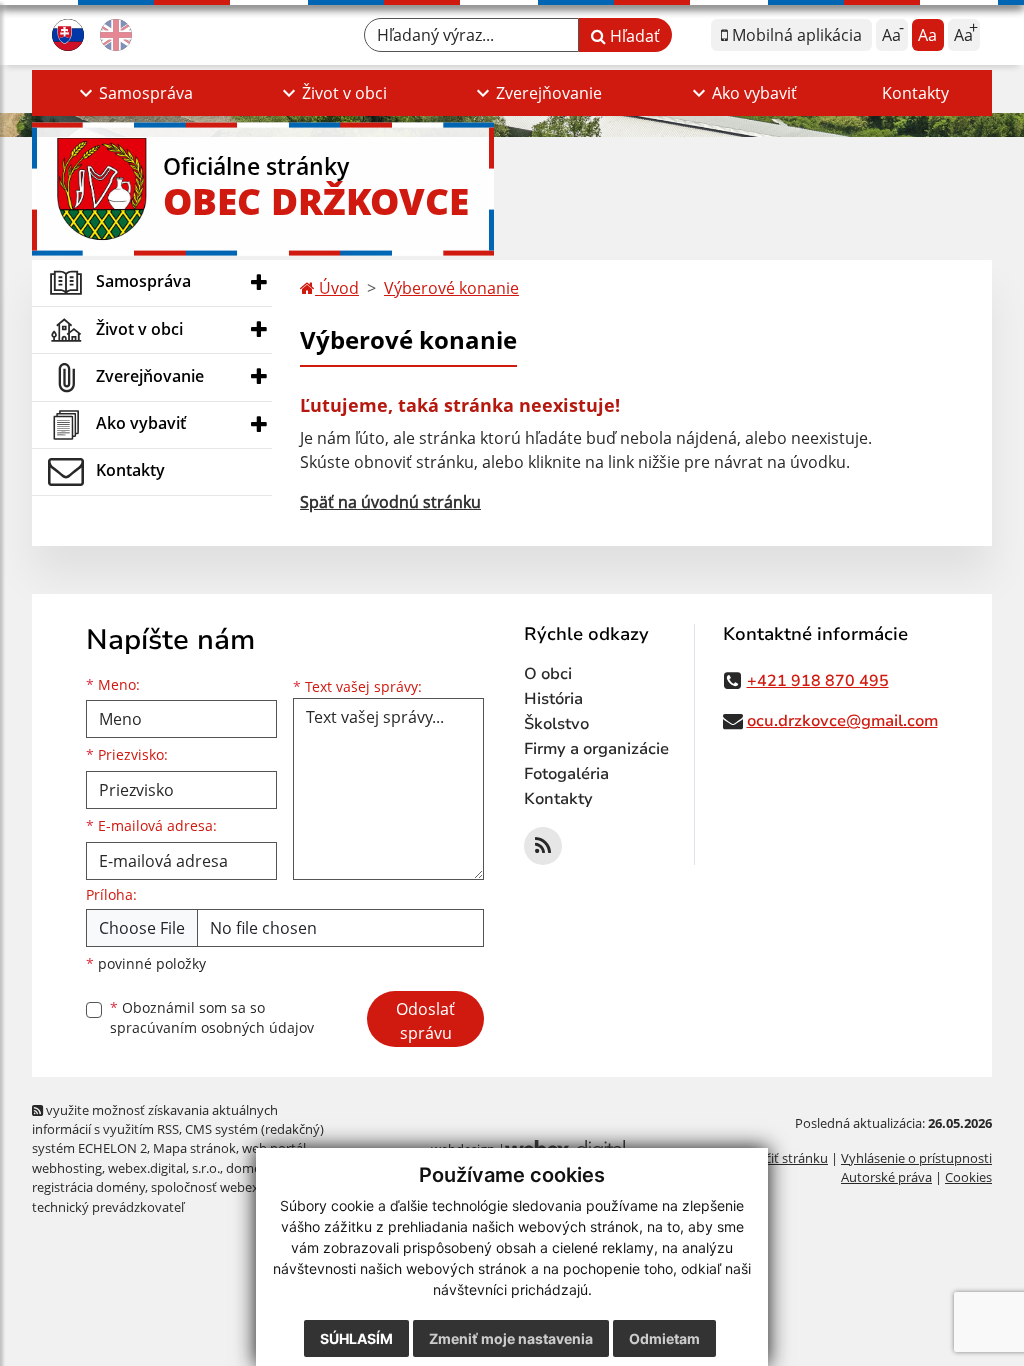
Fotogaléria (566, 774)
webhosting (67, 1168)
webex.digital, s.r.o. (164, 1168)
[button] (133, 93)
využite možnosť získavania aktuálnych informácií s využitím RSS (155, 1119)
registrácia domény (88, 1187)
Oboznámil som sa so (212, 1018)
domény (250, 1168)
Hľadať (633, 36)
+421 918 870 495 (818, 681)
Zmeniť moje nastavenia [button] (511, 1338)
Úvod (337, 288)
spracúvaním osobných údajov (212, 1027)
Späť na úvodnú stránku (390, 502)
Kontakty (915, 93)
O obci (548, 674)
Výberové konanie (451, 288)
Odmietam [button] (664, 1338)
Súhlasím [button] (356, 1338)
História (553, 699)
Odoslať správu (425, 1021)
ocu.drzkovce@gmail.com (842, 721)
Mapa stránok (194, 1148)
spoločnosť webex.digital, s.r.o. (241, 1187)
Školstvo (556, 724)
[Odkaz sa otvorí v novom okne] (543, 846)
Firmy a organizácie (596, 749)
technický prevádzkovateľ (108, 1207)
